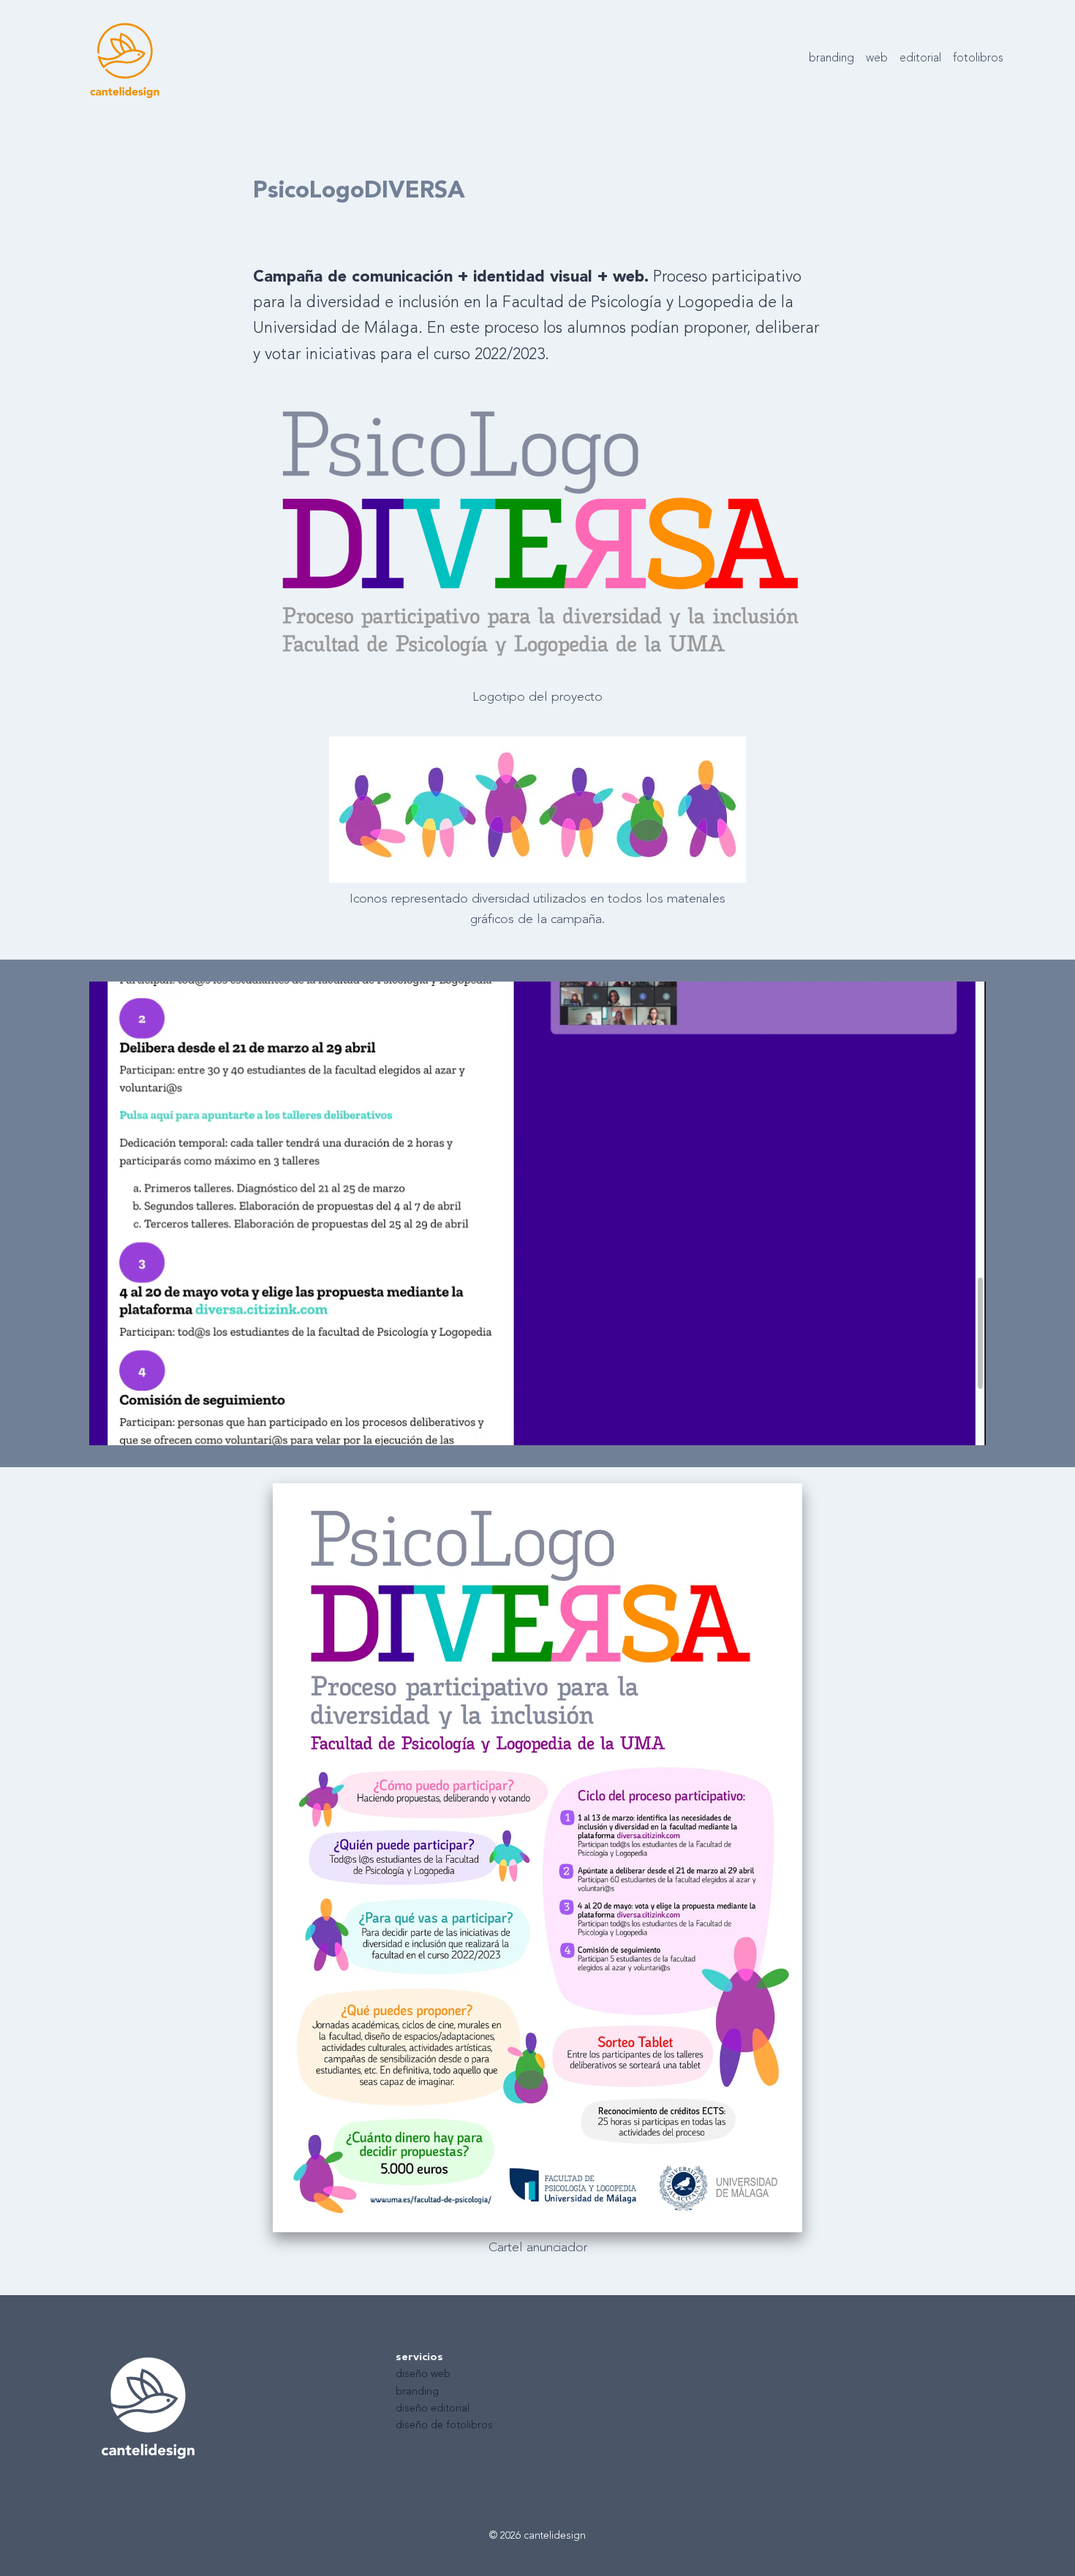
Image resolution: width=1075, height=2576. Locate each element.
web (877, 59)
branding (831, 59)
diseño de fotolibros (444, 2426)
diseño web (423, 2374)
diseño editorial (433, 2409)
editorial (920, 59)
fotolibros (978, 59)
